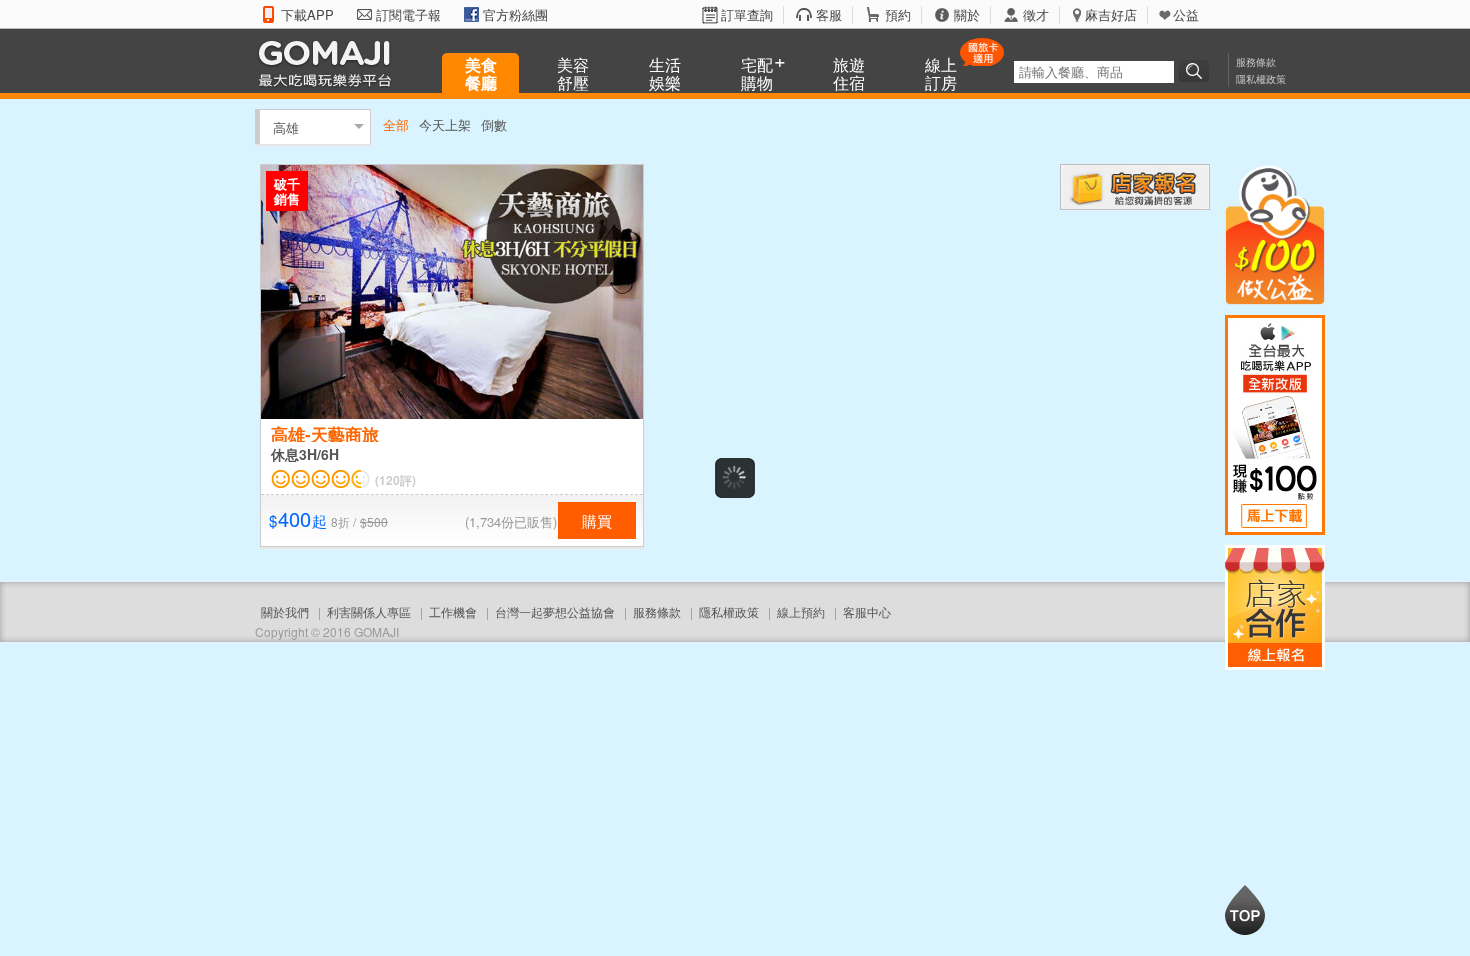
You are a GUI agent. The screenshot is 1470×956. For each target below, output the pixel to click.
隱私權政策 (1261, 79)
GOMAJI (330, 62)
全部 (396, 124)
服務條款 (1256, 62)
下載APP (307, 15)
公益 (1186, 15)
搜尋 (1197, 71)
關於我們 (285, 611)
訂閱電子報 (408, 15)
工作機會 (453, 611)
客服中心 (867, 611)
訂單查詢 (747, 15)
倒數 (494, 124)
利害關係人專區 (369, 611)
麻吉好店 (1111, 15)
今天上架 (445, 124)
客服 (829, 15)
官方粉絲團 (515, 15)
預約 (898, 15)
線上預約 (801, 611)
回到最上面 (1245, 910)
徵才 (1036, 15)
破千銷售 (287, 191)
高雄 (286, 126)
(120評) (395, 480)
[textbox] (1094, 72)
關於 (967, 15)
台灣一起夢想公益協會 (555, 611)
